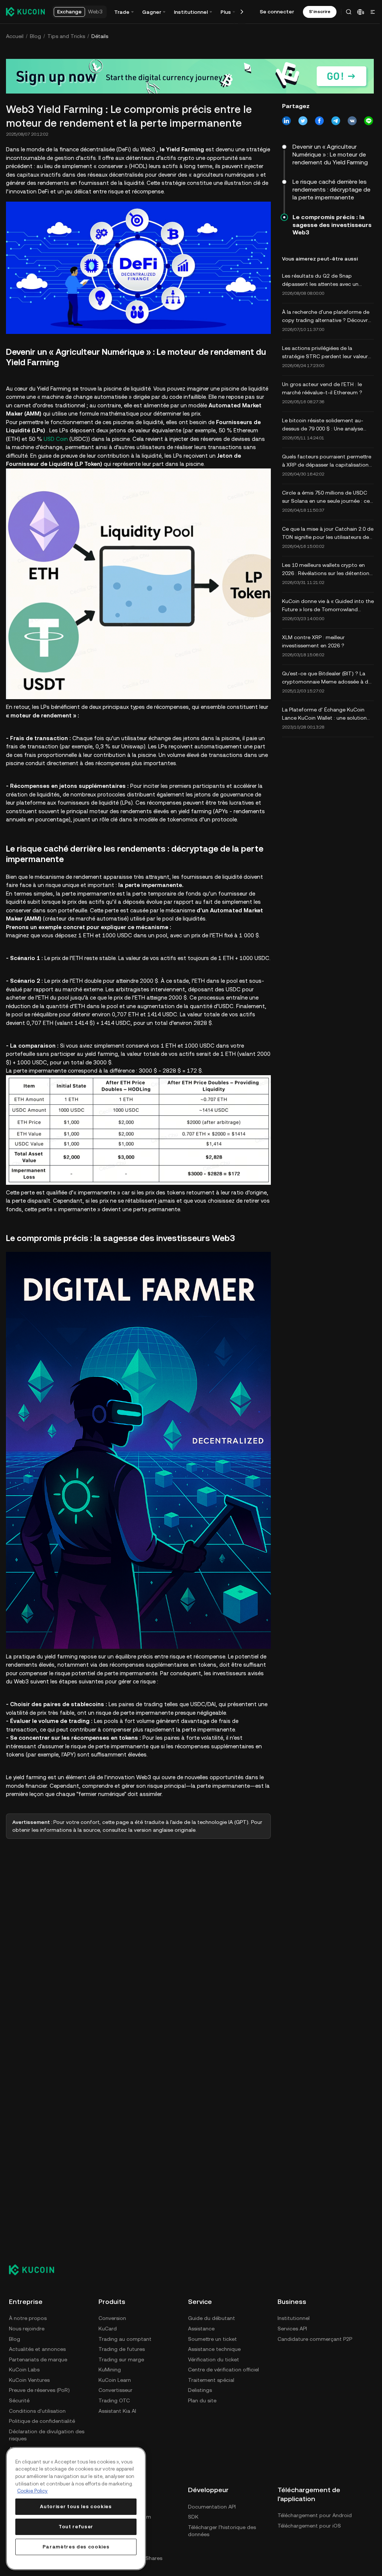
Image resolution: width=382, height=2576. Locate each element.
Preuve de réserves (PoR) (39, 2390)
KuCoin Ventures (29, 2380)
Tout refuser (76, 2527)
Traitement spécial (211, 2380)
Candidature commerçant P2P (315, 2339)
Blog (35, 36)
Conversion (112, 2318)
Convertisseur (115, 2390)
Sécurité (19, 2400)
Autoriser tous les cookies (76, 2506)
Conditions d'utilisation (37, 2411)
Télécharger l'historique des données (222, 2531)
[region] (76, 2509)
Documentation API (212, 2507)
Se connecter (277, 12)
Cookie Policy (32, 2491)
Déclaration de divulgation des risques (47, 2435)
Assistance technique (214, 2349)
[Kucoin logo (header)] (25, 12)
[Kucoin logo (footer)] (36, 2270)
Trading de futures (122, 2349)
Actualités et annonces (37, 2349)
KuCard (108, 2329)
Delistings (200, 2390)
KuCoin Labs (24, 2370)
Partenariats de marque (38, 2359)
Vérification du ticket (214, 2359)
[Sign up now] (190, 76)
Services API (292, 2329)
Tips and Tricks (66, 36)
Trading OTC (114, 2400)
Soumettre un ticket (212, 2339)
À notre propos (28, 2318)
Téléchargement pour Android (315, 2515)
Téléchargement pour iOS (309, 2526)
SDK (193, 2517)
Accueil (15, 36)
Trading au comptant (125, 2339)
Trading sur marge (121, 2359)
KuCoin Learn (115, 2380)
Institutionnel (294, 2318)
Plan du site (202, 2400)
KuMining (110, 2370)
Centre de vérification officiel (223, 2370)
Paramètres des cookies (76, 2547)
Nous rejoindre (27, 2329)
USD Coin (56, 439)
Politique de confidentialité (42, 2421)
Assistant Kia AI (117, 2411)
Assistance (201, 2329)
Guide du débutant (212, 2318)
